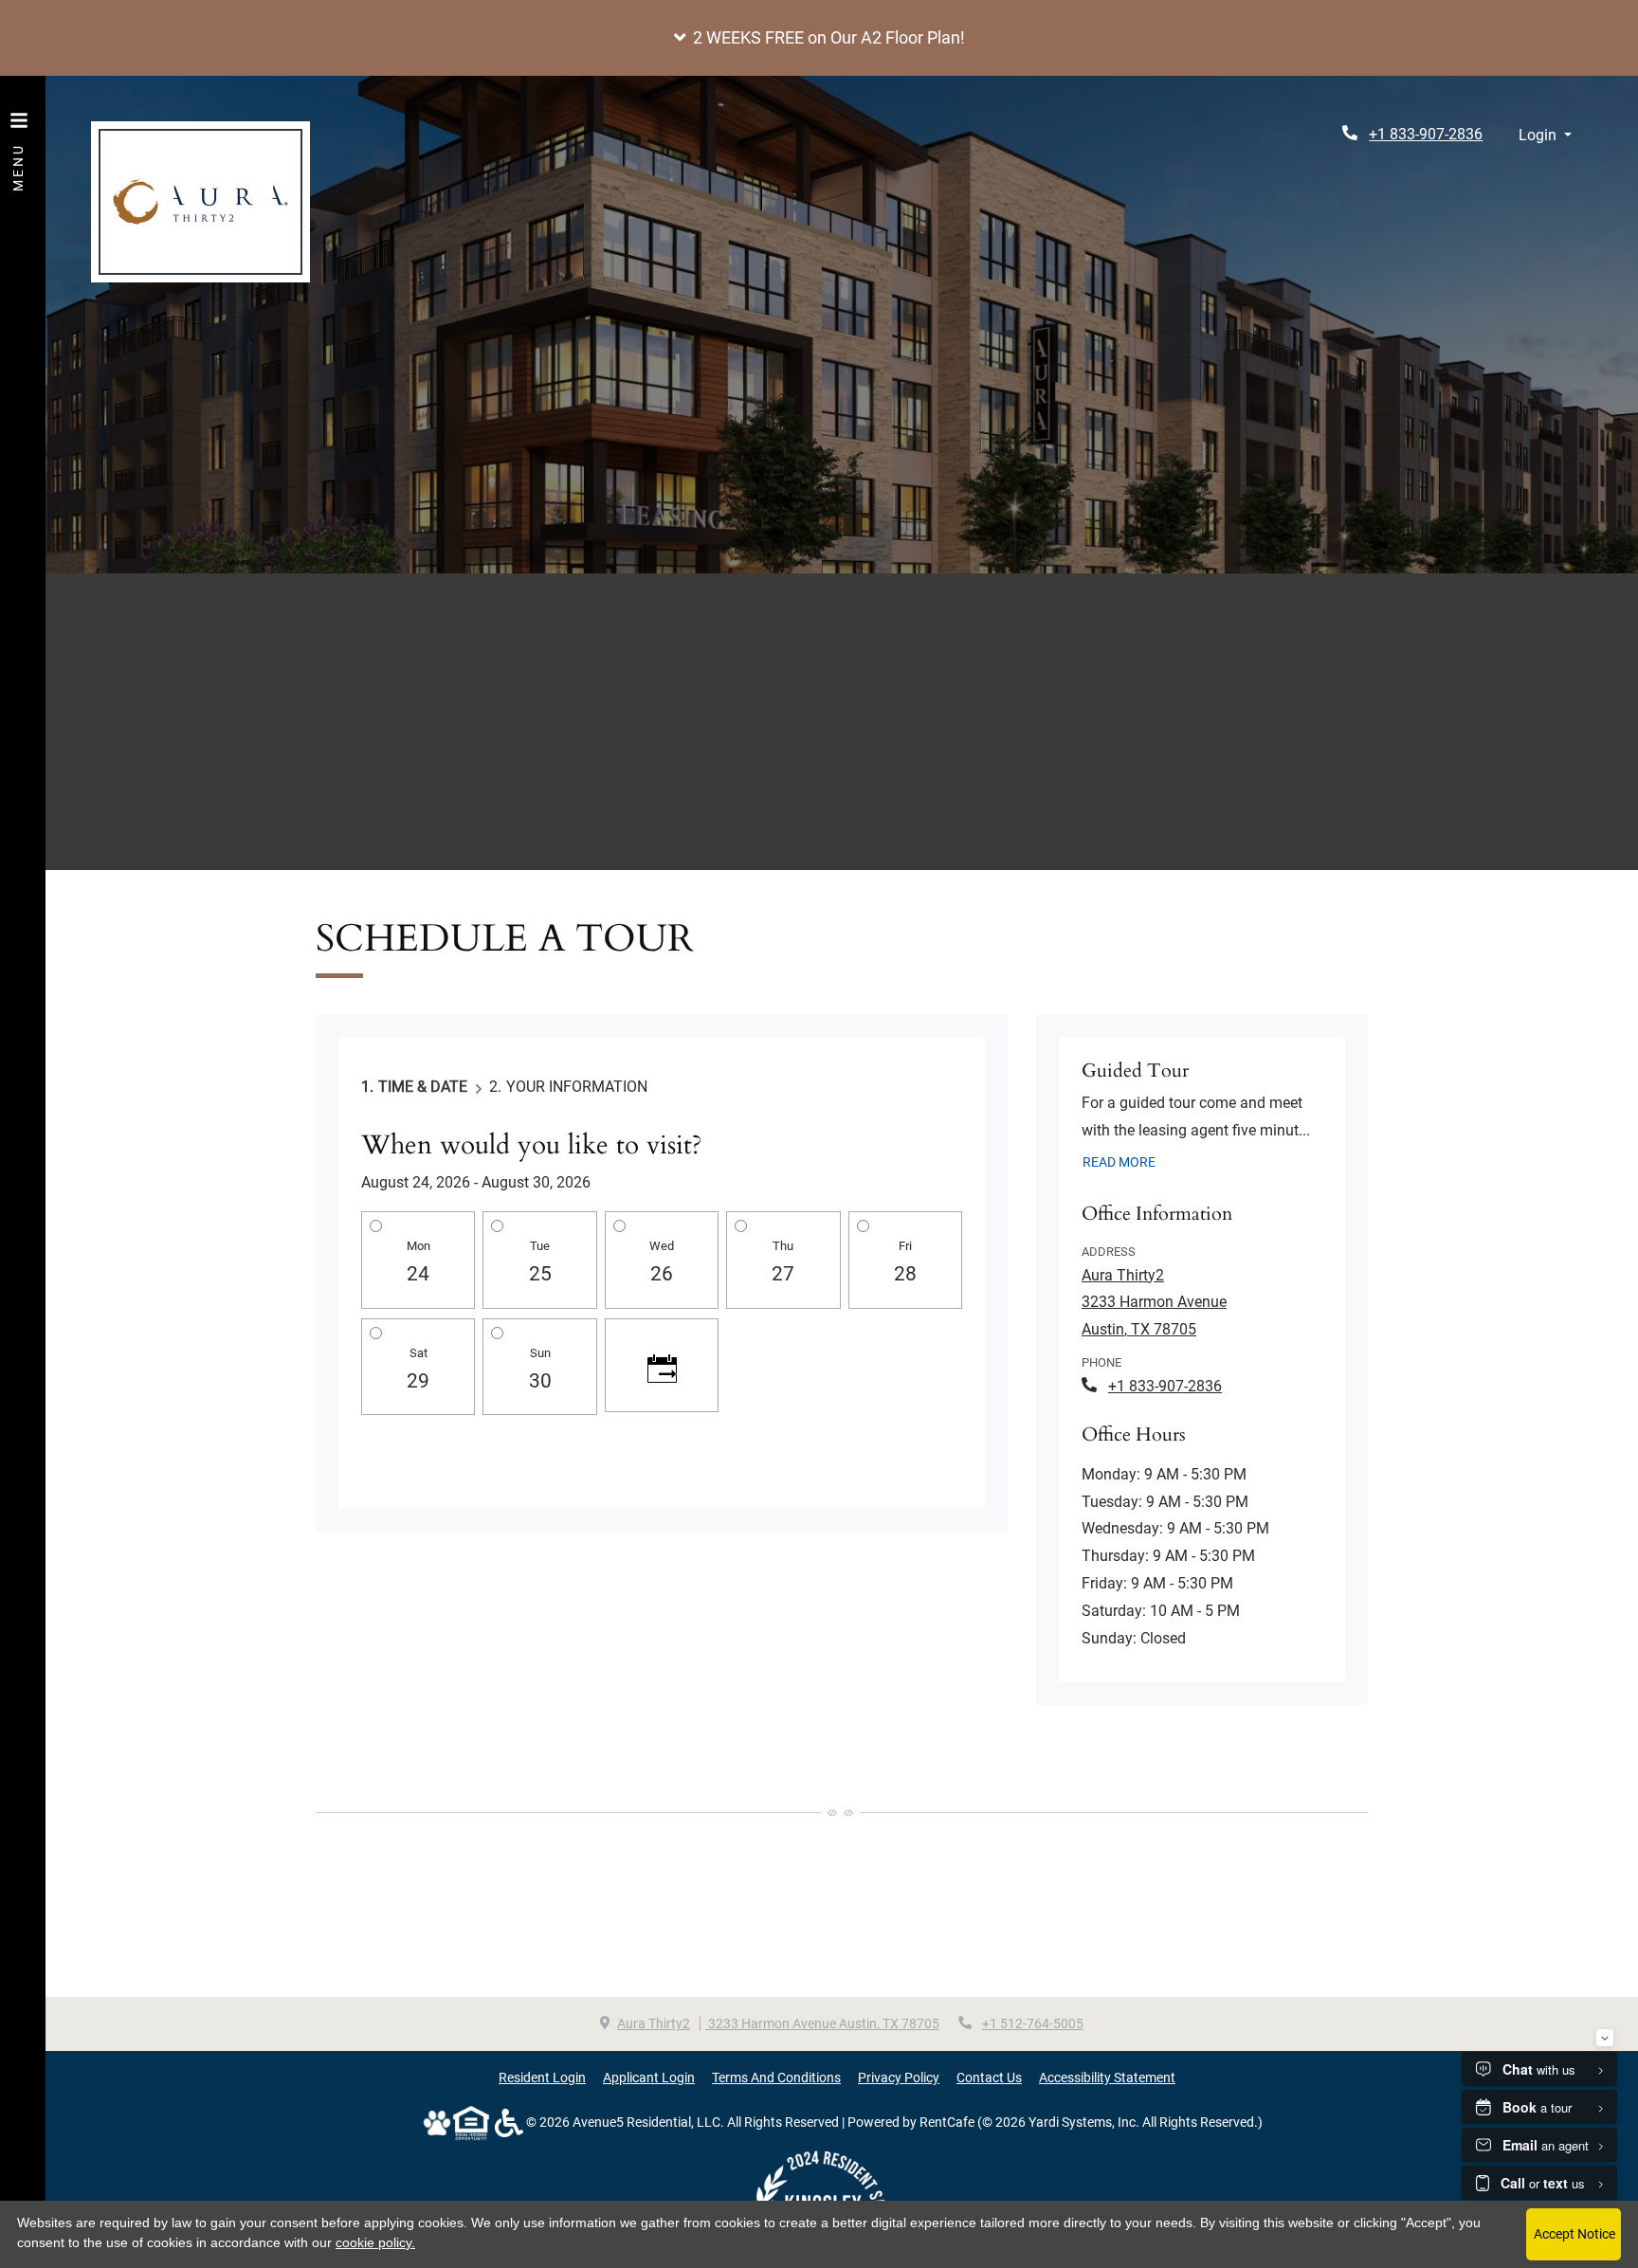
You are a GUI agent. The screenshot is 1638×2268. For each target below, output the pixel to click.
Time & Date (423, 1087)
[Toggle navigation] (19, 142)
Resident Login (542, 2077)
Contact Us (989, 2077)
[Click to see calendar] (662, 1366)
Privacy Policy (899, 2077)
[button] (819, 38)
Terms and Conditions (776, 2077)
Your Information (577, 1087)
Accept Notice (1574, 2234)
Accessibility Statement (1107, 2077)
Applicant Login (649, 2077)
